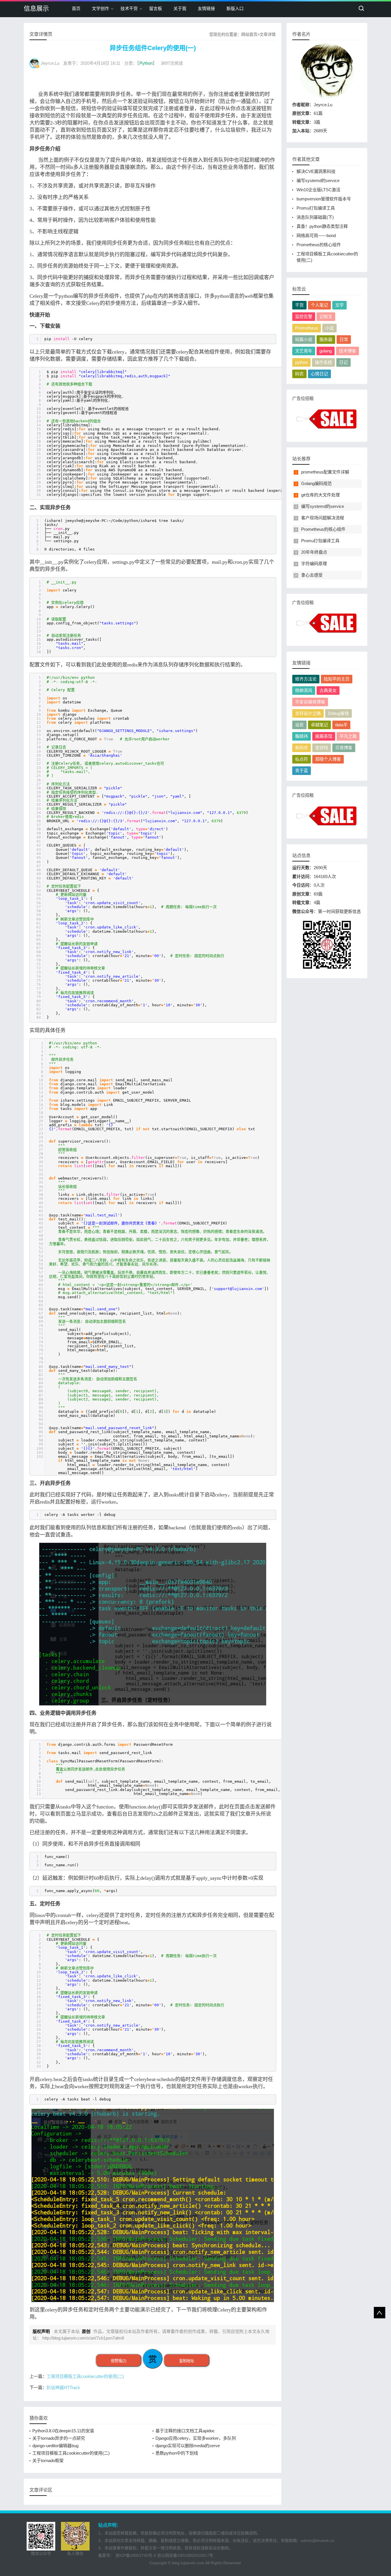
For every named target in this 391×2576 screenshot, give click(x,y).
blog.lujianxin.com (188, 2563)
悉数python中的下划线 (177, 2453)
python (301, 362)
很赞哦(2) (119, 2361)
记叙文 (326, 316)
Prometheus (307, 328)
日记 (343, 362)
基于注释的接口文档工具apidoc (185, 2431)
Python (146, 63)
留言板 (156, 8)
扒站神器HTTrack (63, 2387)
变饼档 (322, 748)
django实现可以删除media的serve (188, 2446)
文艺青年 (304, 351)
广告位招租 (303, 398)
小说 (329, 328)
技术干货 (129, 8)
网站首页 (249, 34)
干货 (299, 305)
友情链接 (206, 8)
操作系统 (323, 362)
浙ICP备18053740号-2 (136, 2555)
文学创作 (100, 8)
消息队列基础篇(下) (315, 217)
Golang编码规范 (316, 483)
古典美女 (328, 690)
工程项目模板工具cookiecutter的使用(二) (85, 2376)
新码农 (302, 748)
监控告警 (304, 316)
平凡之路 (348, 736)
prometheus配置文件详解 (325, 472)
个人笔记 (319, 305)
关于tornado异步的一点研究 (59, 2438)
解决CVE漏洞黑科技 (316, 171)
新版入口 (235, 8)
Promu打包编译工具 (316, 208)
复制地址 (187, 2361)
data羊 (341, 725)
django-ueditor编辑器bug (55, 2446)
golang (326, 351)
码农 (299, 374)
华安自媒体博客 (310, 702)
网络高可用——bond (316, 235)
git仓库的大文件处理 (320, 495)
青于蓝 (302, 771)
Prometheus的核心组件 (319, 245)
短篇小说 (304, 339)
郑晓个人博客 (328, 759)
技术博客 (347, 351)
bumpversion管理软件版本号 (324, 199)
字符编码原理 (314, 564)
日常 (344, 339)
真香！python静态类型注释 (322, 226)
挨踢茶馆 (324, 736)
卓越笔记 (319, 725)
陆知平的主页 (337, 679)
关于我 (180, 8)
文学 (339, 305)
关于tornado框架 (48, 2460)
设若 (299, 725)
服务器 (326, 339)
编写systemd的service (318, 181)
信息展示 (36, 8)
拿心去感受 (312, 575)
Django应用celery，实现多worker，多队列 (196, 2438)
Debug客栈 (338, 713)
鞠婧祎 (302, 736)
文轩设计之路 (308, 713)
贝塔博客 (344, 748)
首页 (76, 8)
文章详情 (268, 34)
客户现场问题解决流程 (323, 518)
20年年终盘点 (314, 552)
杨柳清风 (304, 690)
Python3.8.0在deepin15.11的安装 (63, 2431)
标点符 (302, 759)
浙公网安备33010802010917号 (185, 2555)
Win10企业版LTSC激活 (318, 190)
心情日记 (319, 374)
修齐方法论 (306, 679)
